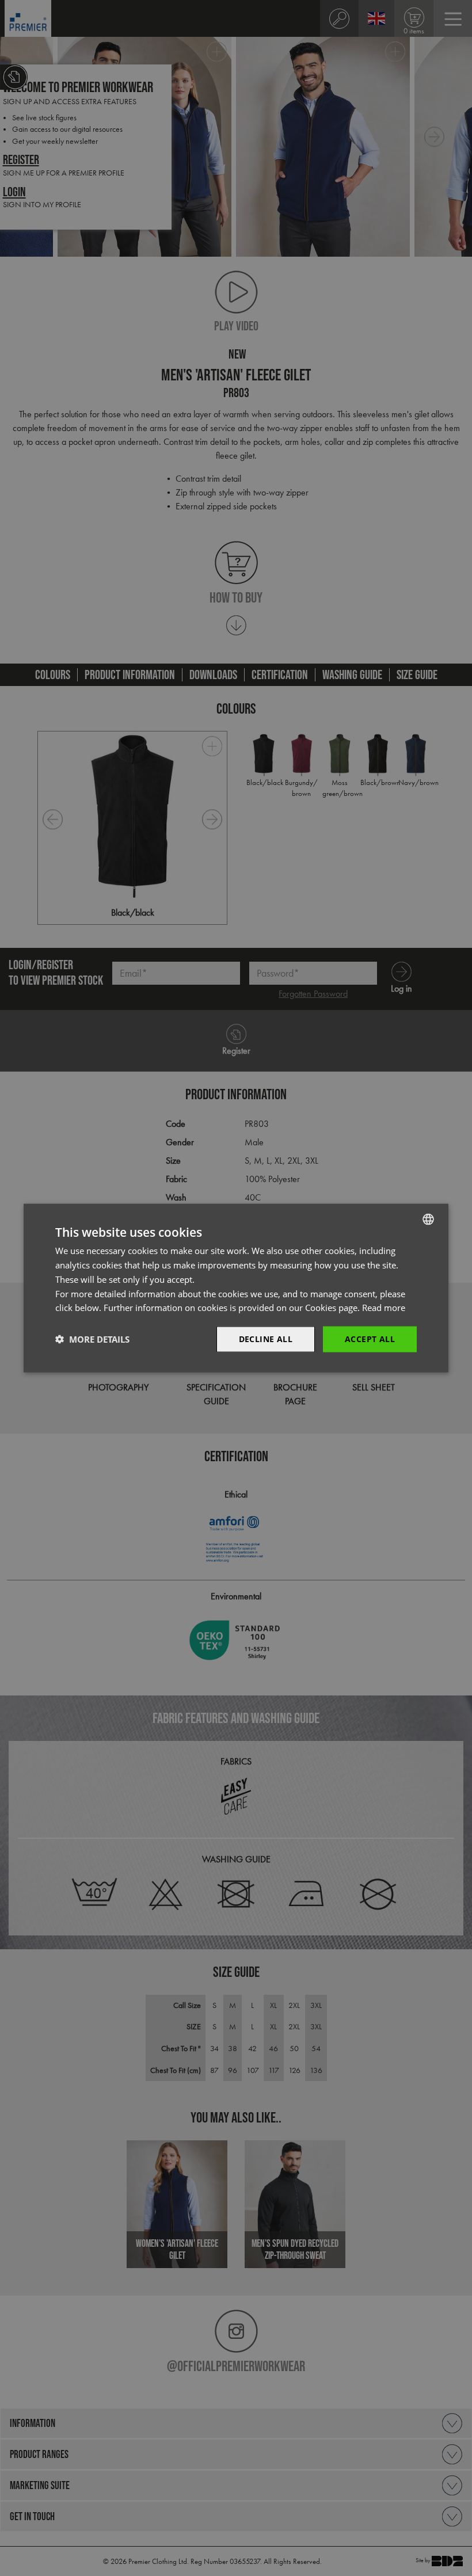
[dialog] (236, 1288)
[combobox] (428, 1220)
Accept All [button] (370, 1339)
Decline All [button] (266, 1339)
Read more (384, 1308)
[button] (92, 1339)
